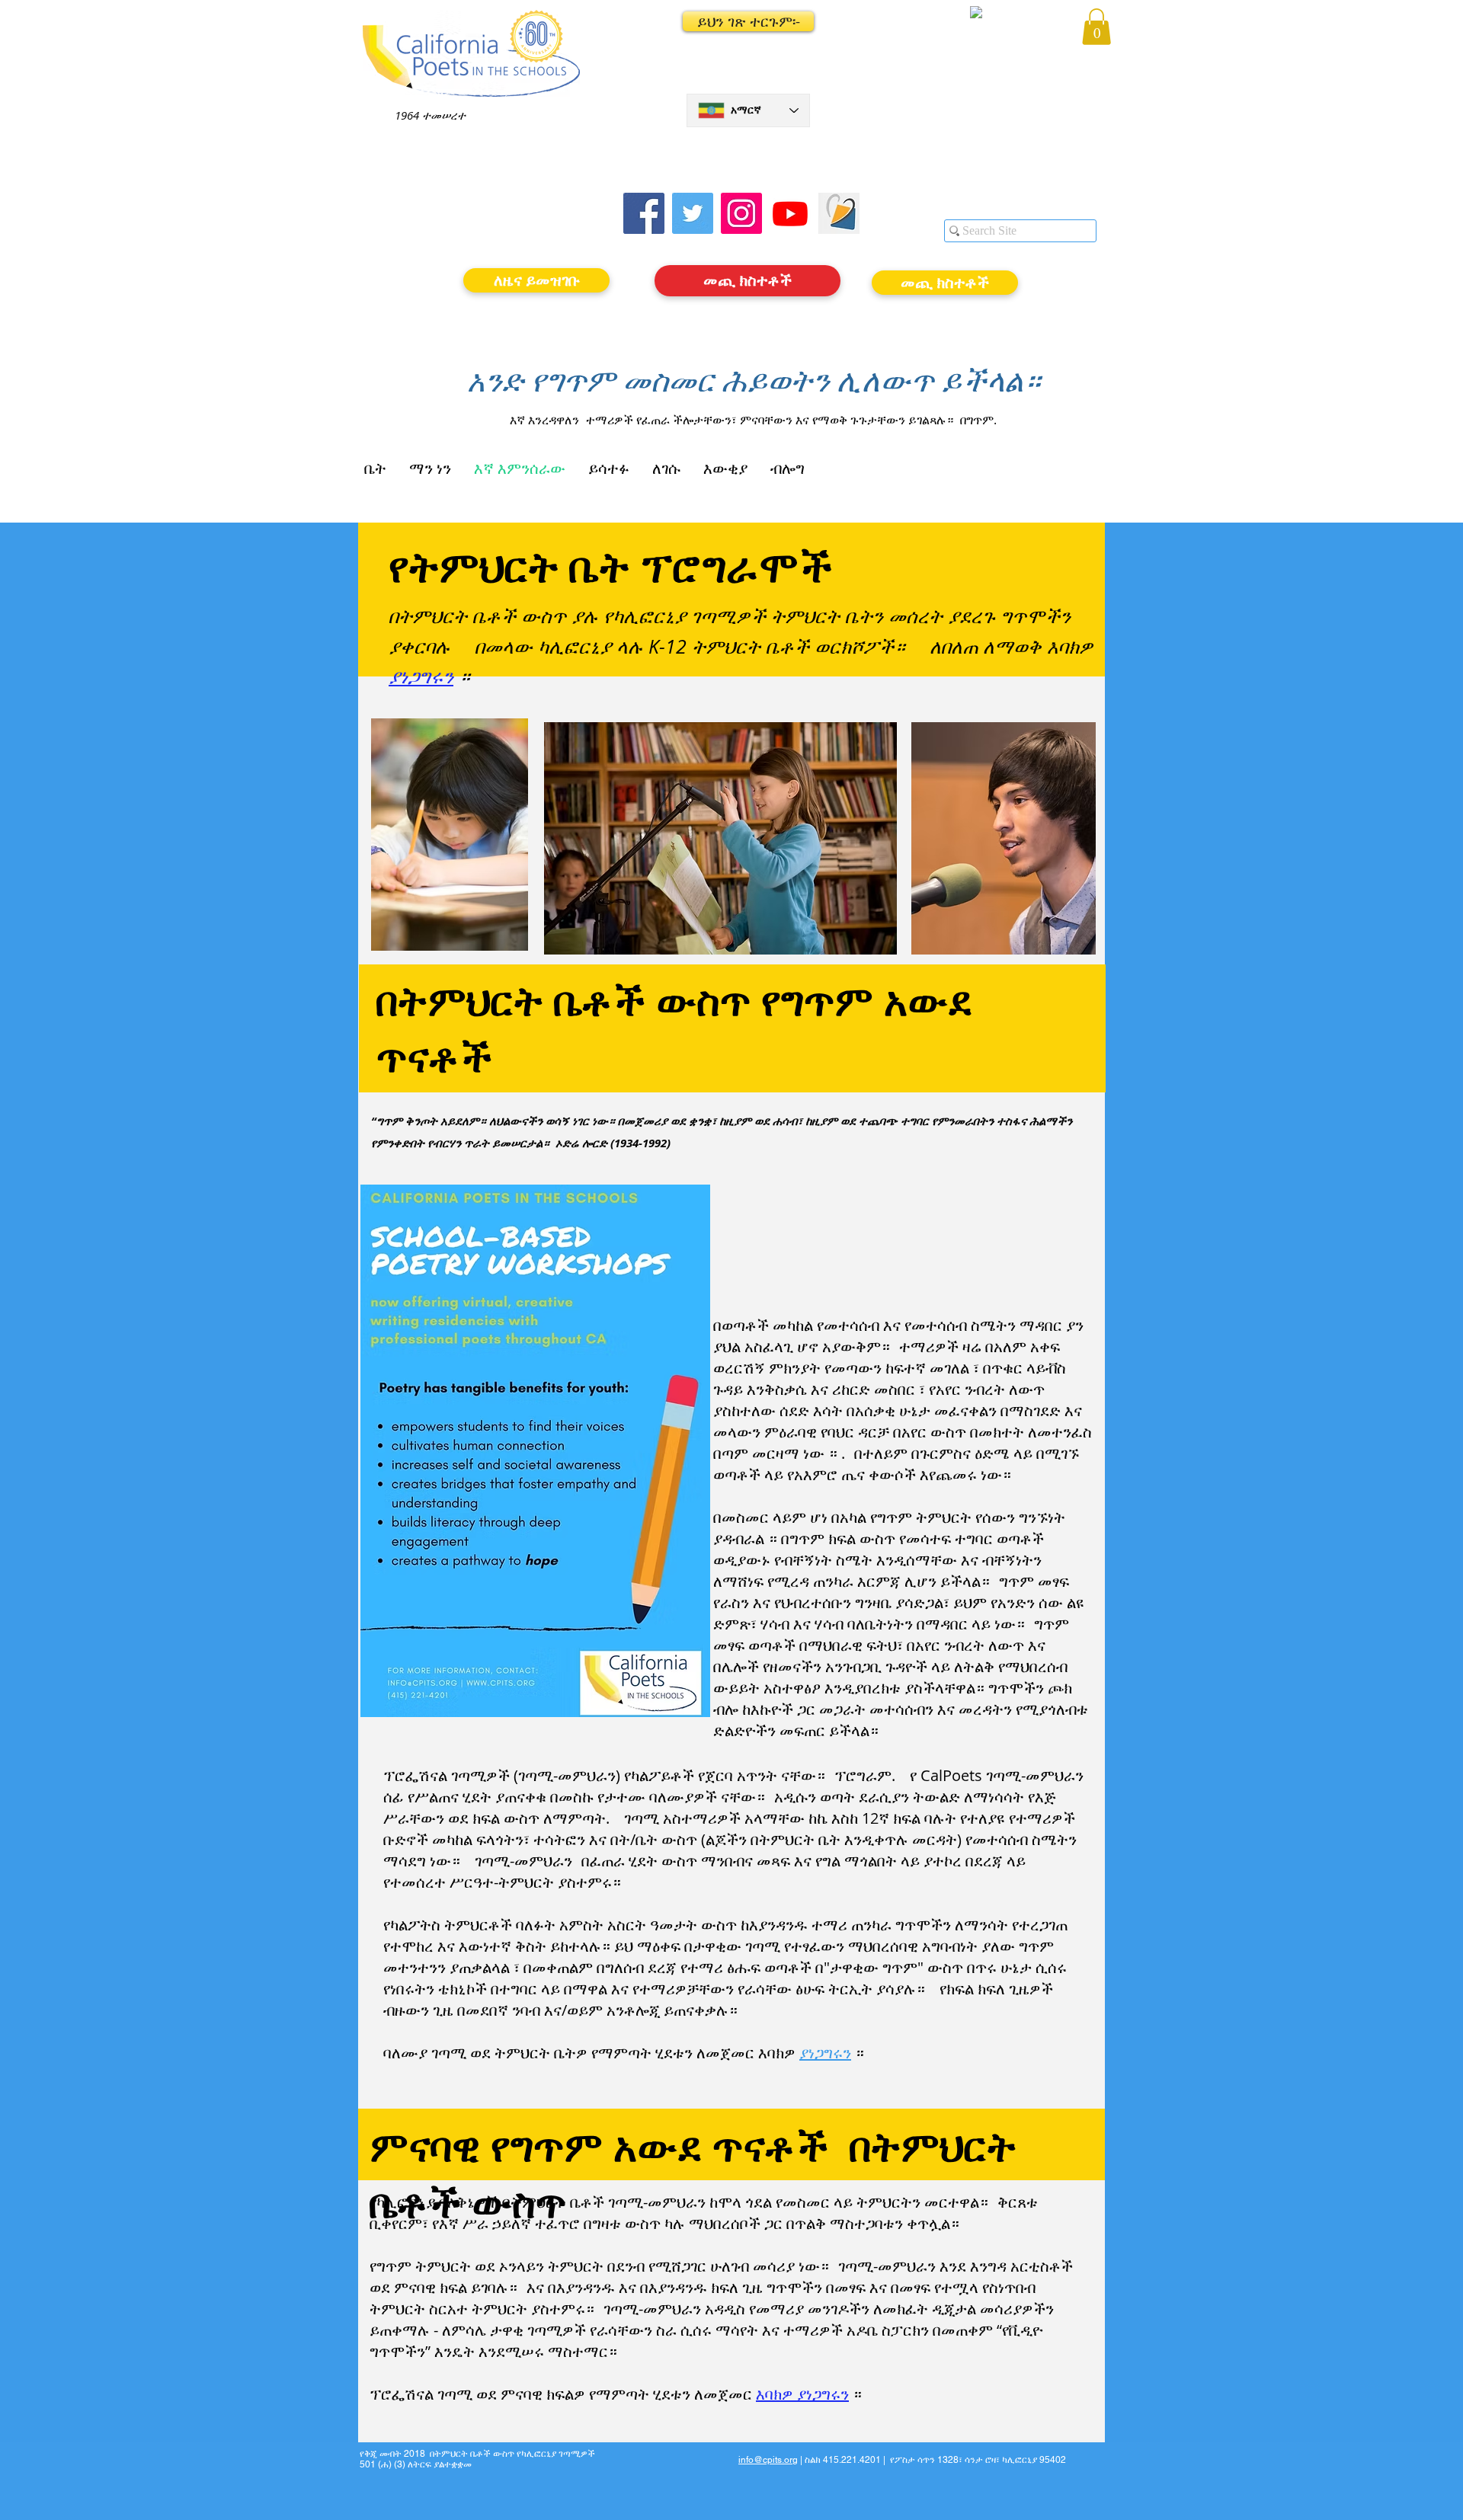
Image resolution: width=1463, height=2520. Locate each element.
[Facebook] (644, 213)
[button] (748, 21)
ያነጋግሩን (421, 676)
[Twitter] (693, 213)
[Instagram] (741, 213)
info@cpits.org (768, 2460)
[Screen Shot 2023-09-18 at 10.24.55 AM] (839, 213)
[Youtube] (790, 213)
